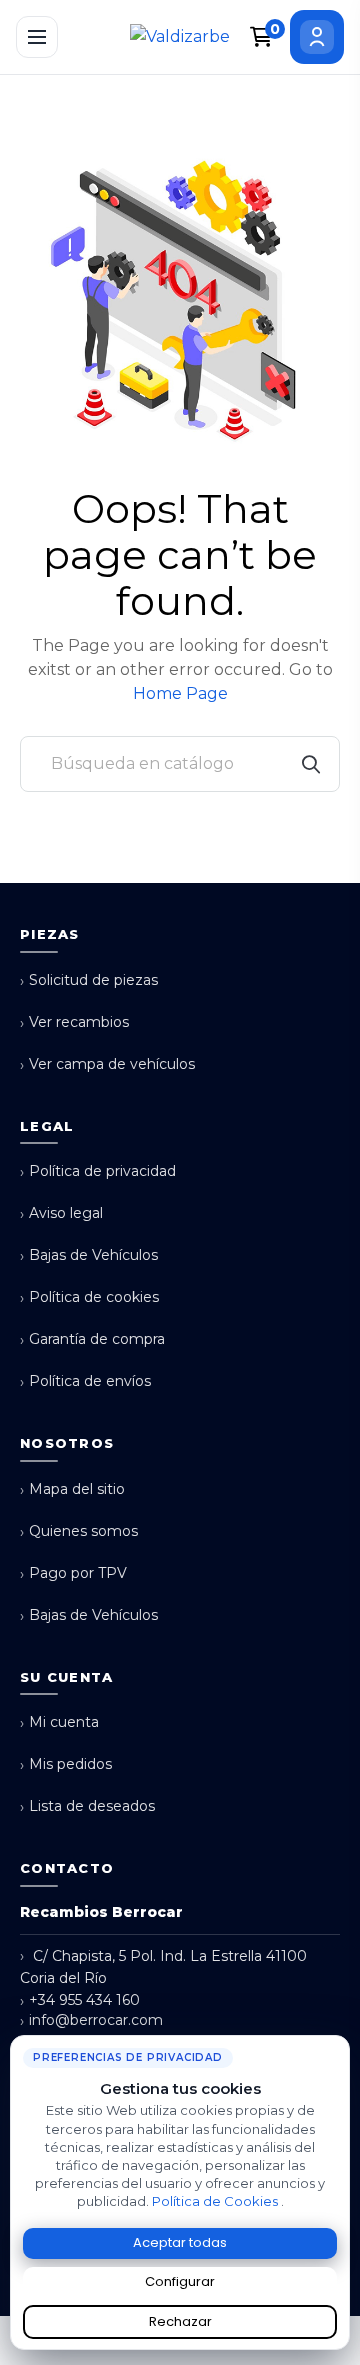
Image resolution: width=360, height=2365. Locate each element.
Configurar (180, 2281)
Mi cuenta (59, 1722)
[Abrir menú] (37, 37)
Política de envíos (85, 1381)
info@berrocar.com (91, 2020)
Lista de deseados (87, 1806)
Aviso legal (61, 1213)
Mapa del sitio (72, 1489)
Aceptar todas (180, 2242)
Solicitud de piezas (89, 980)
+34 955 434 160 (80, 2000)
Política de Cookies (216, 2201)
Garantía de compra (92, 1339)
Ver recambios (74, 1022)
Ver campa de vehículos (107, 1064)
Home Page (180, 693)
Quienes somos (79, 1531)
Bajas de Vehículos (89, 1255)
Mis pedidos (66, 1764)
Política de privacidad (98, 1171)
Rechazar (180, 2321)
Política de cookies (89, 1297)
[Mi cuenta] (317, 37)
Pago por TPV (73, 1573)
